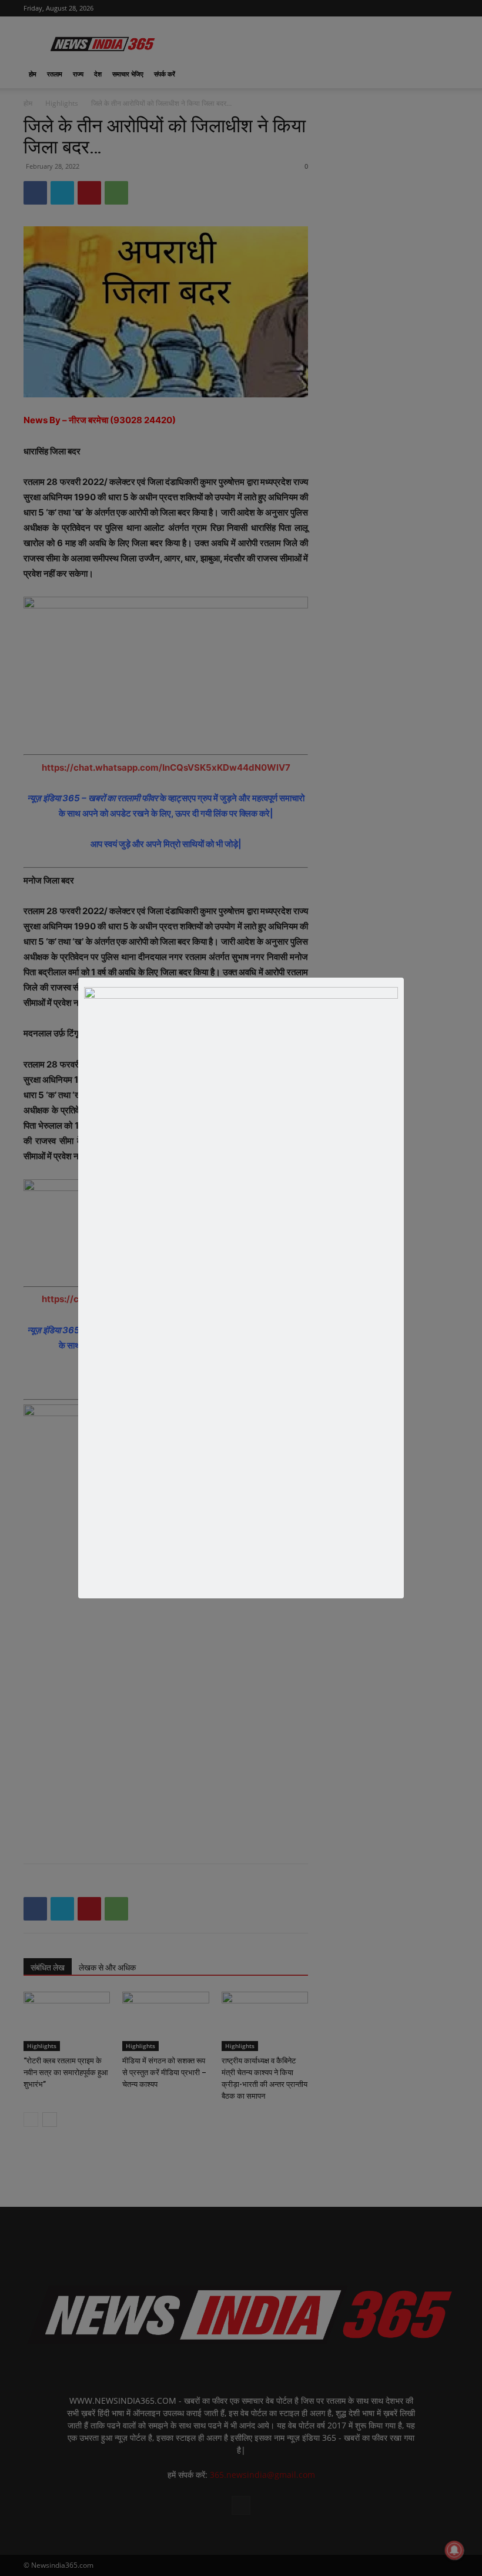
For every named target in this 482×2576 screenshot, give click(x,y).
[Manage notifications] (454, 2550)
